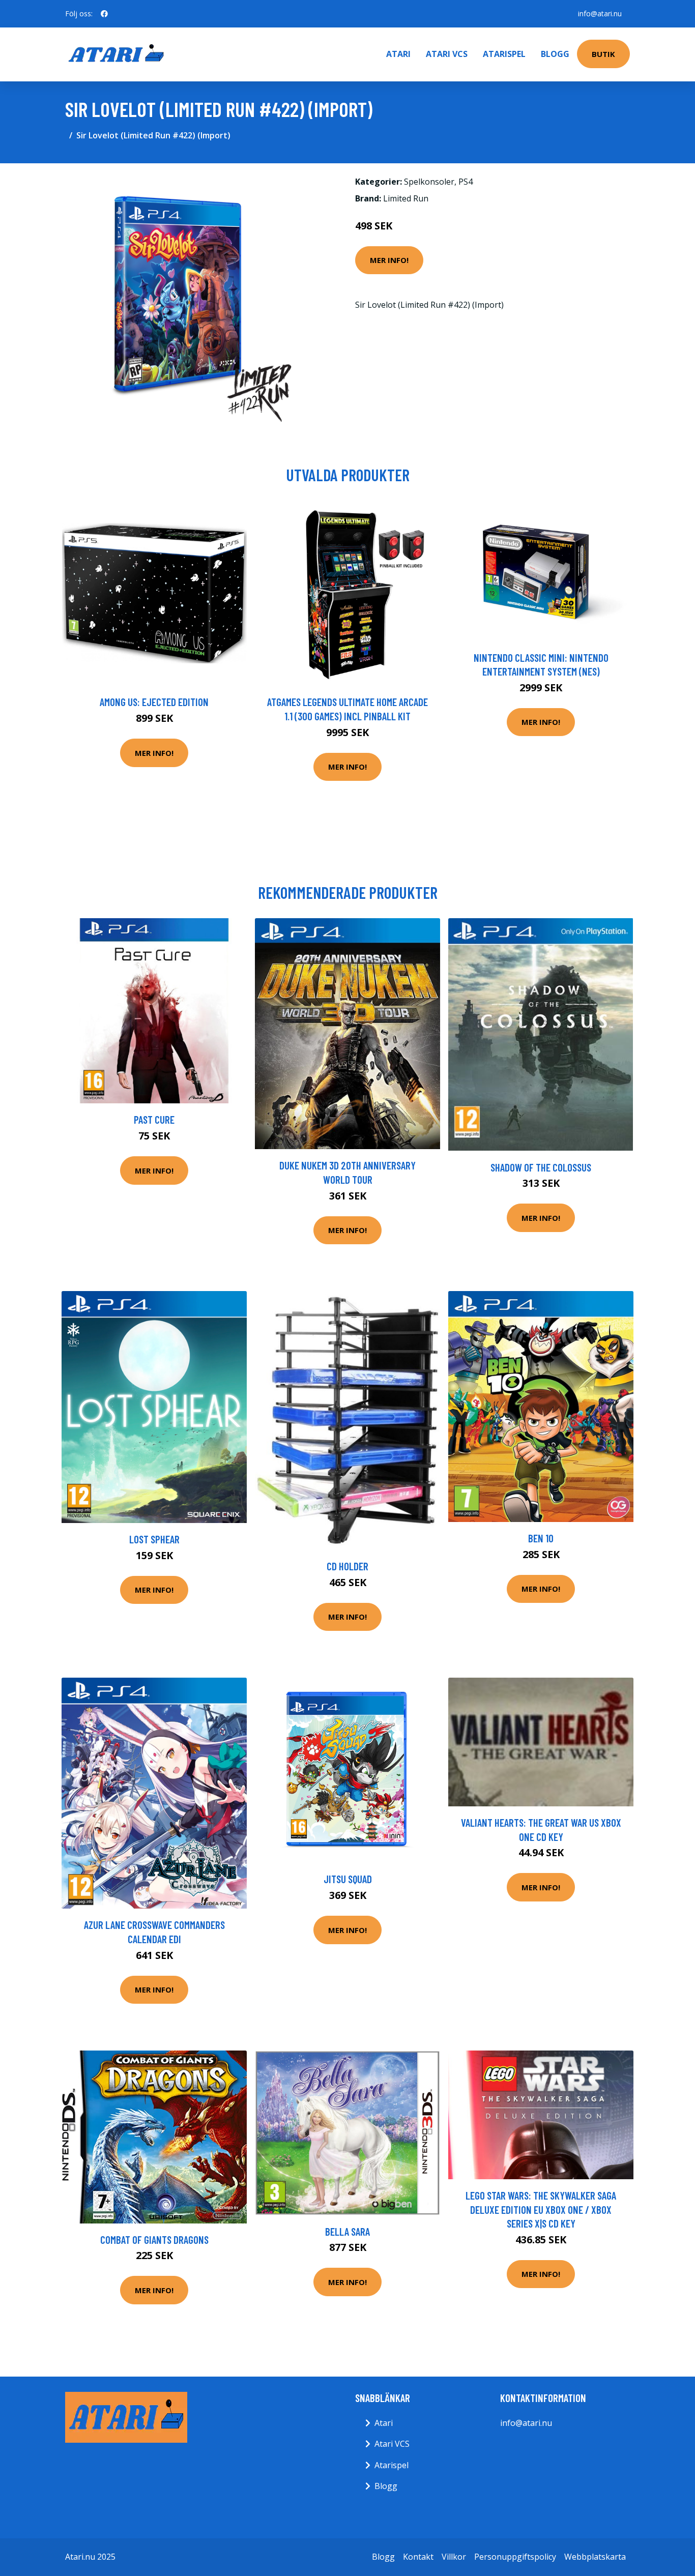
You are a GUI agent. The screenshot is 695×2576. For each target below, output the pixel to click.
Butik (603, 54)
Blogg (555, 54)
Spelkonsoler (429, 182)
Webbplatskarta (595, 2557)
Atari (398, 54)
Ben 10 (541, 1538)
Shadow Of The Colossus (541, 1167)
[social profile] (104, 14)
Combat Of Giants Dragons (154, 2240)
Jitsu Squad (348, 1879)
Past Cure (154, 1119)
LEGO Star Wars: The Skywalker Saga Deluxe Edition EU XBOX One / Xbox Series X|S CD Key (541, 2209)
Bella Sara (347, 2231)
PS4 (466, 182)
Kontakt (418, 2557)
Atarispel (504, 54)
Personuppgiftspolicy (515, 2557)
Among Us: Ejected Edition (154, 702)
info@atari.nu (600, 13)
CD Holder (347, 1566)
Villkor (454, 2557)
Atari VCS (447, 54)
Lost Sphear (154, 1539)
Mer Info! (389, 260)
